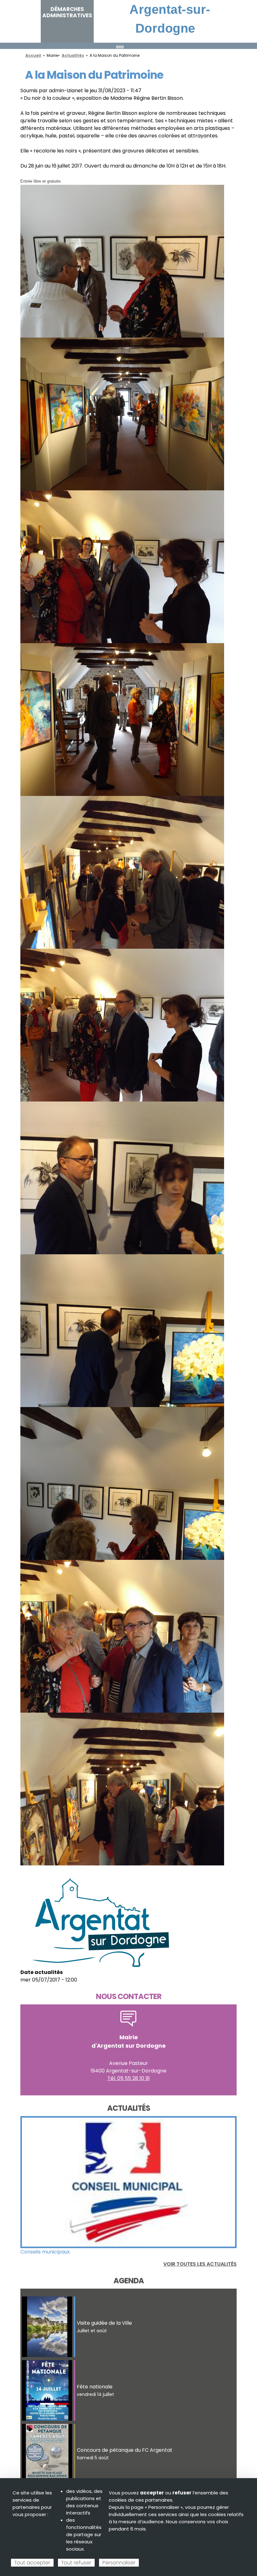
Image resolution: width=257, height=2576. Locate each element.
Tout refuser (76, 2563)
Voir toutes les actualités (200, 2264)
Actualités (73, 55)
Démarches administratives (67, 12)
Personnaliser (119, 2563)
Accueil (33, 55)
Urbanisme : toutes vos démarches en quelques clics (85, 2252)
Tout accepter (32, 2563)
